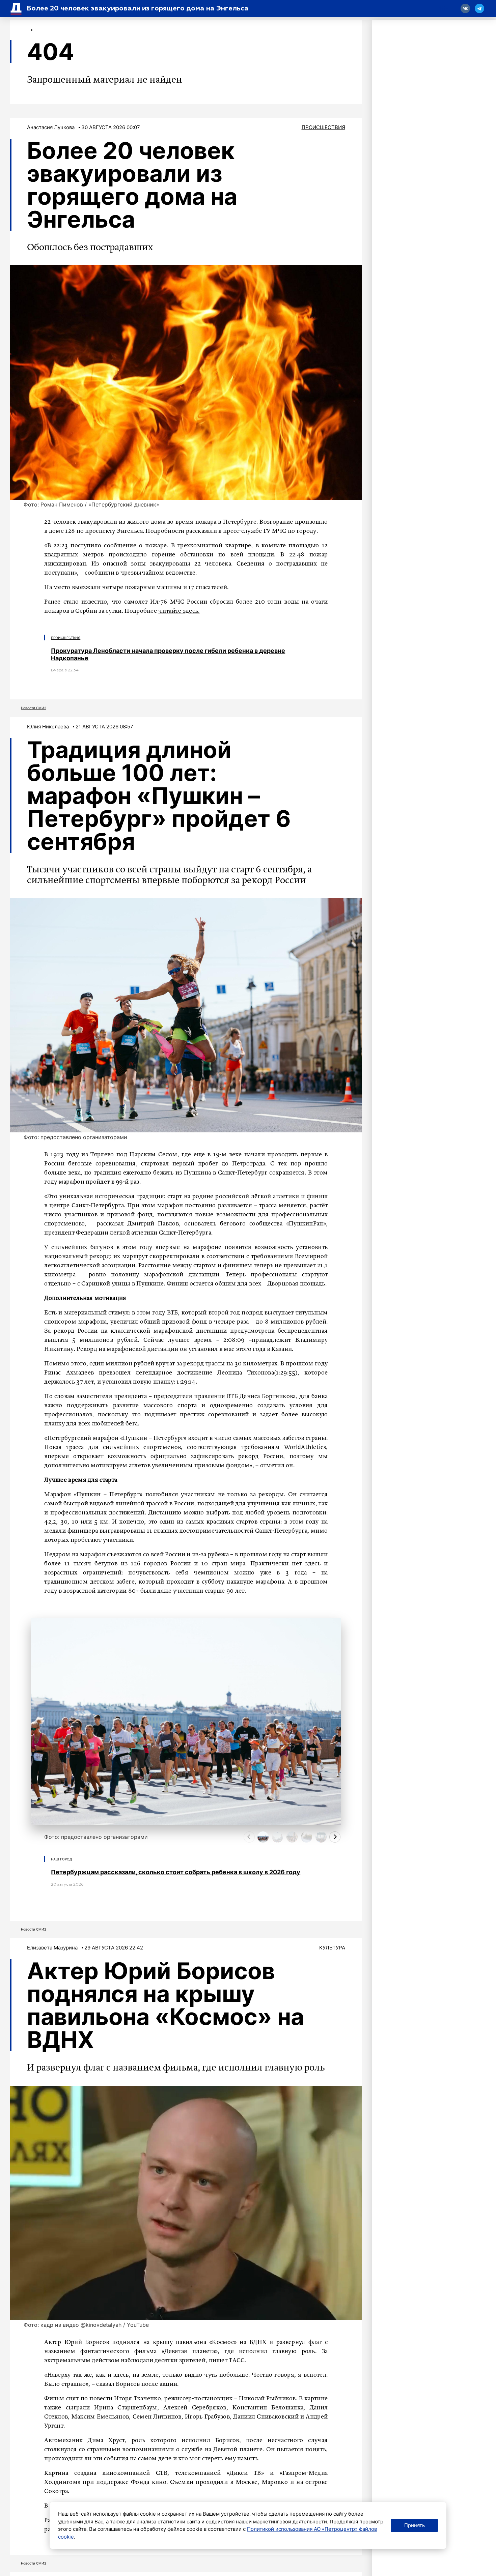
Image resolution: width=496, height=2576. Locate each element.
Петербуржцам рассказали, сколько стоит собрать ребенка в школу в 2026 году (176, 1872)
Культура (332, 1948)
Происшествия (323, 127)
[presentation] (249, 1837)
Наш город (62, 1859)
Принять (415, 2525)
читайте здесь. (179, 611)
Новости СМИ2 (34, 708)
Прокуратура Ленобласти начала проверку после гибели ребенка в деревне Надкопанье (168, 654)
